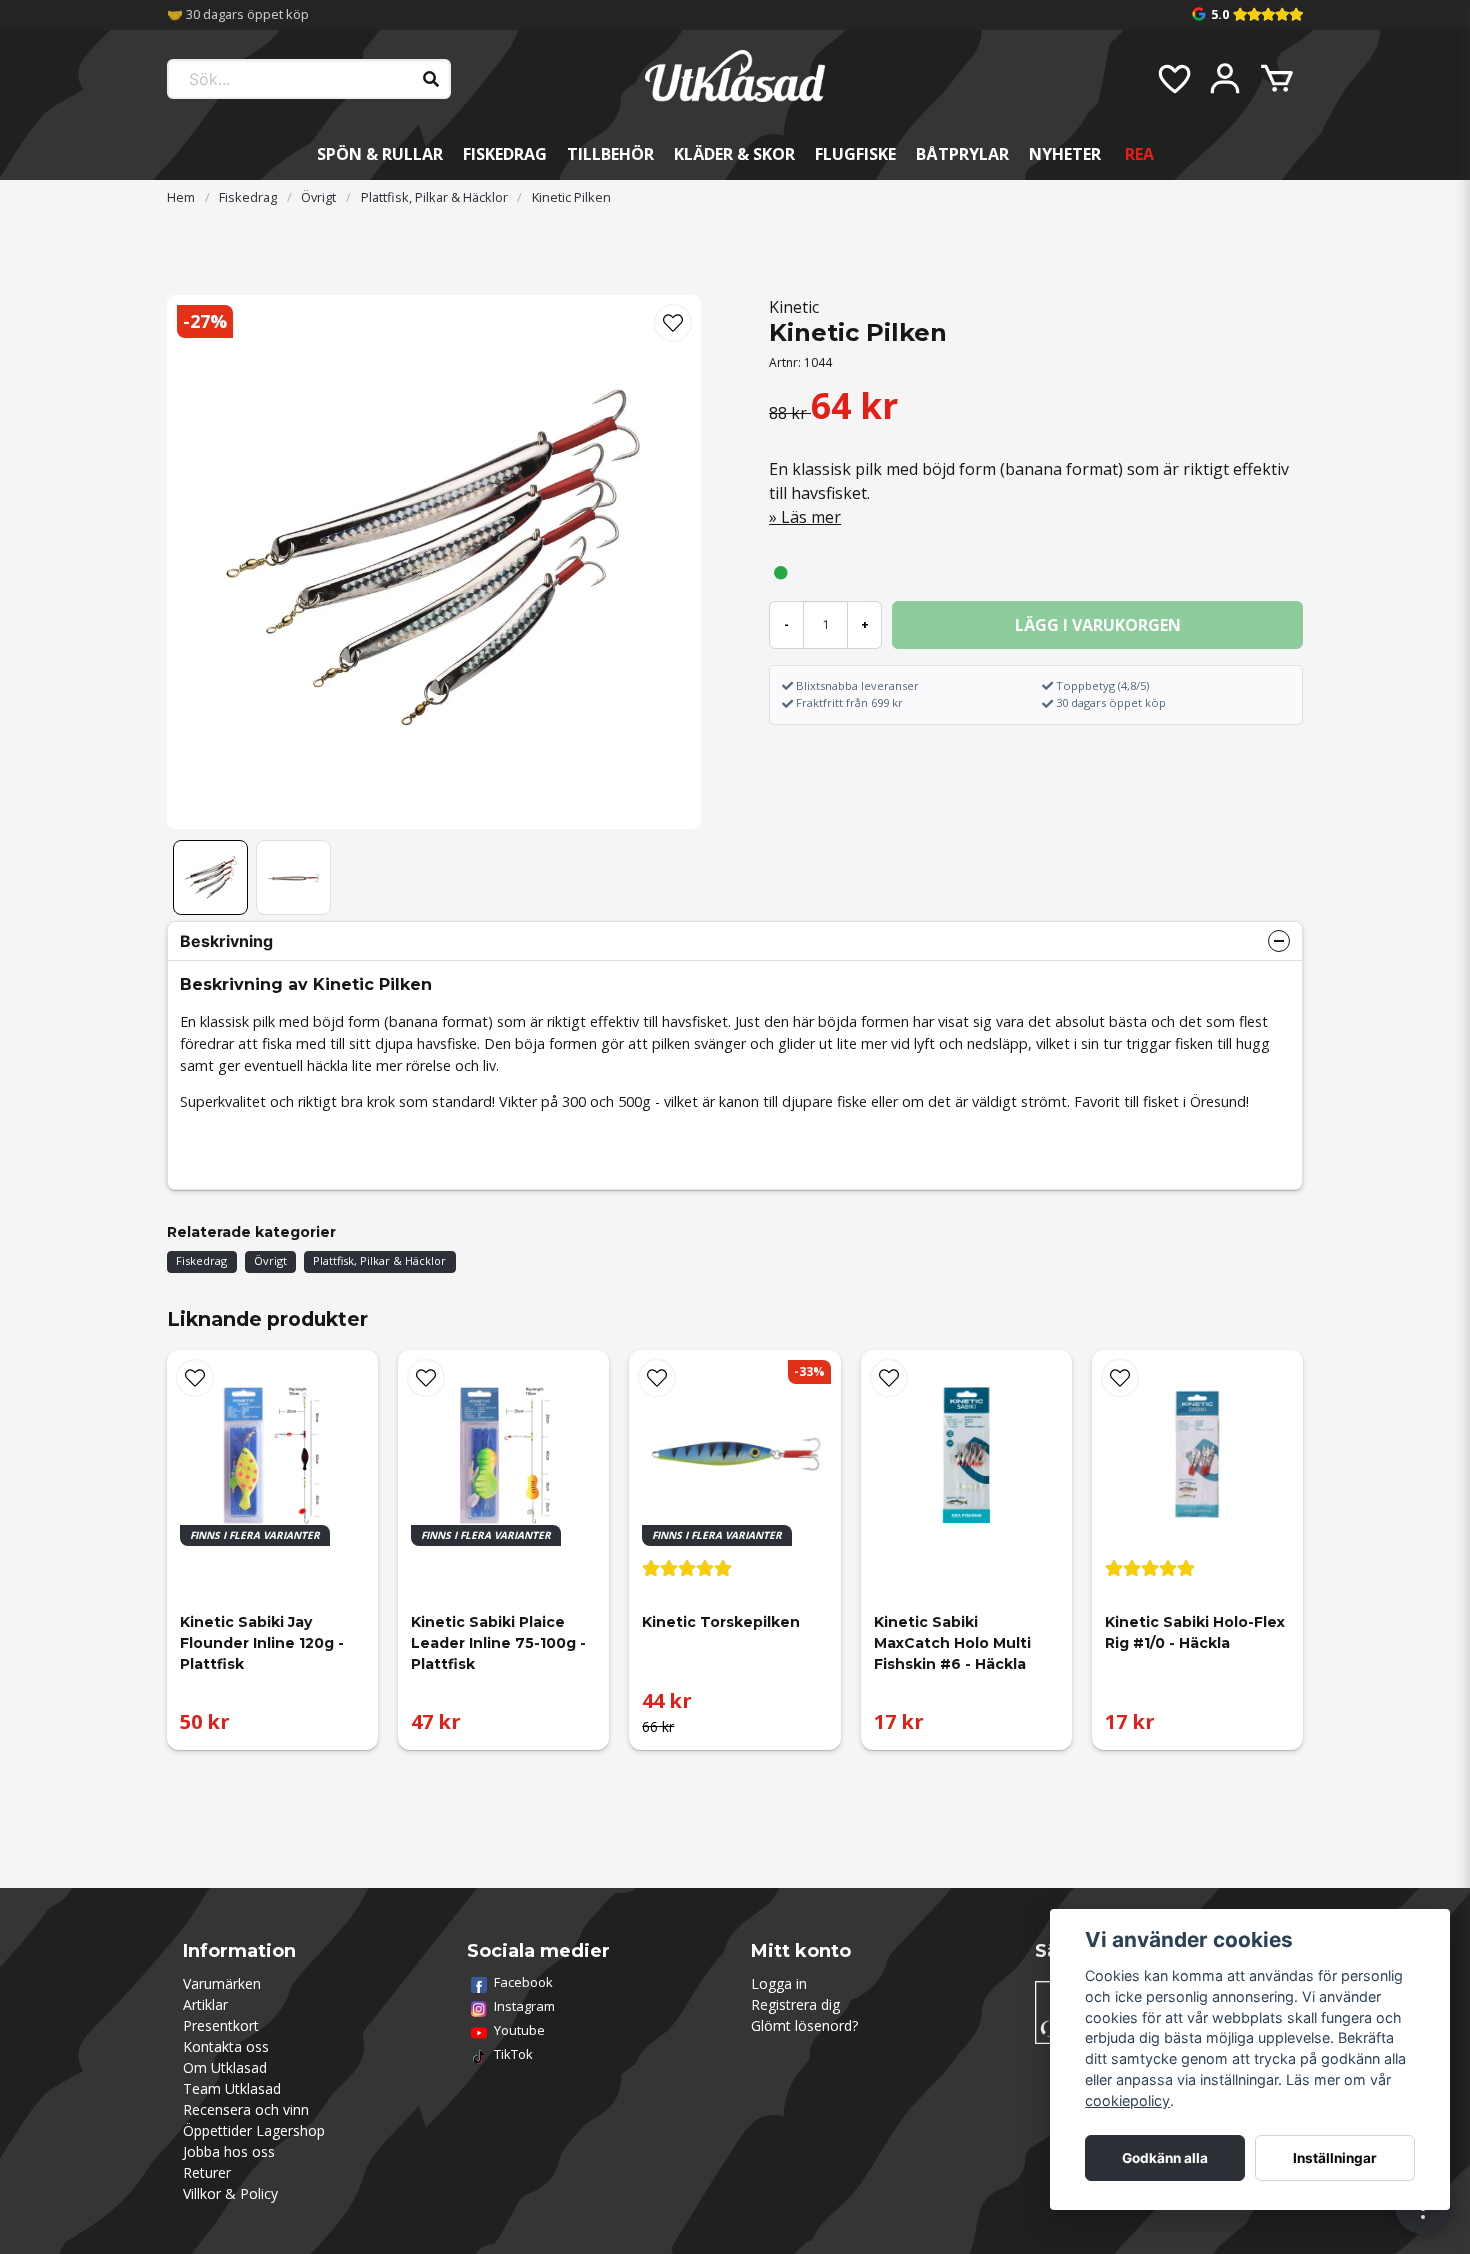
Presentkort (221, 2025)
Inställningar (1335, 2158)
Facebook (523, 1982)
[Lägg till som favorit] (1173, 79)
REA (1139, 154)
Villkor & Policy (230, 2193)
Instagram (524, 2006)
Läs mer (811, 517)
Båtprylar (962, 154)
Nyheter (1065, 154)
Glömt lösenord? (804, 2025)
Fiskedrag (505, 154)
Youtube (519, 2030)
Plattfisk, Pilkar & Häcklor (434, 197)
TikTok (513, 2054)
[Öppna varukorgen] (1277, 79)
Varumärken (222, 1983)
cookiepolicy (1127, 2100)
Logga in (779, 1983)
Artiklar (205, 2004)
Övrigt (318, 197)
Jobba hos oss (229, 2151)
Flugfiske (855, 154)
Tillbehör (610, 154)
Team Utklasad (232, 2088)
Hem (181, 197)
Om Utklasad (225, 2067)
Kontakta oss (226, 2046)
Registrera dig (795, 2004)
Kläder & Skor (734, 154)
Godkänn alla (1165, 2158)
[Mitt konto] (1225, 79)
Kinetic (794, 307)
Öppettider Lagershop (254, 2130)
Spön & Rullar (380, 154)
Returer (207, 2172)
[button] (673, 323)
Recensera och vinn (246, 2109)
